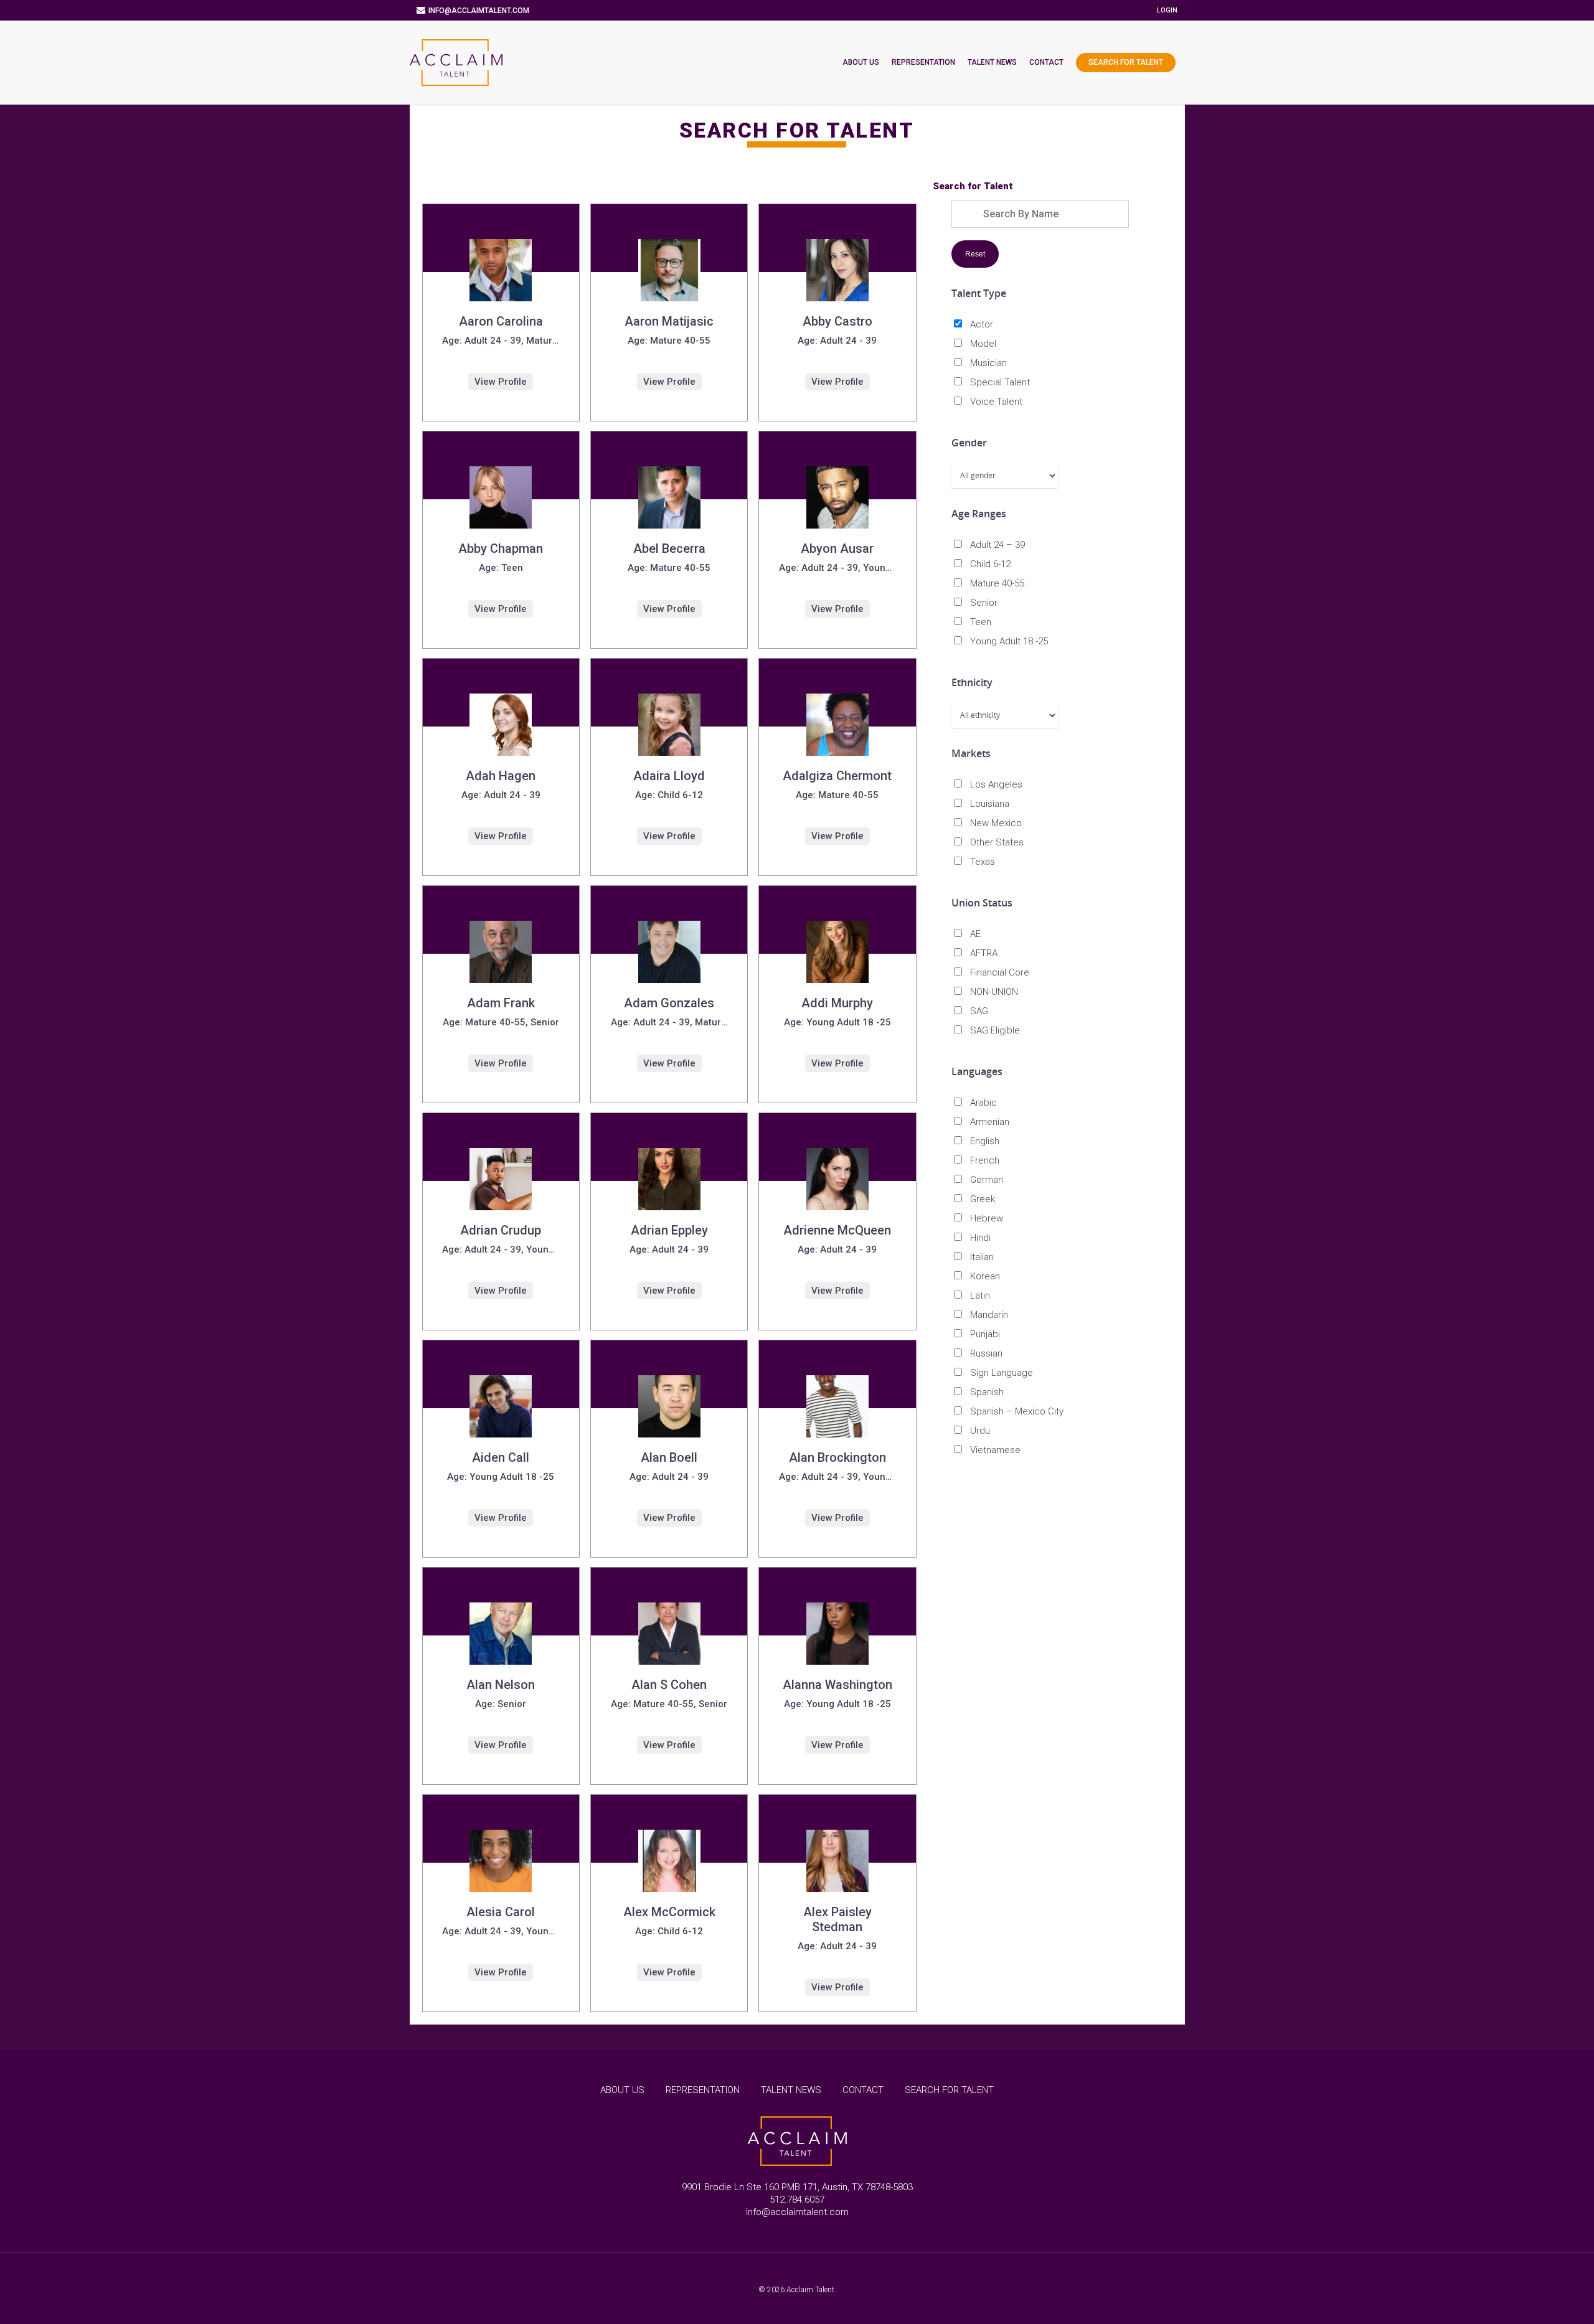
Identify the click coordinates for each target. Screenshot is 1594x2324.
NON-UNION (994, 992)
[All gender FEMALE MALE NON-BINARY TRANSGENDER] (1004, 476)
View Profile (501, 382)
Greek (983, 1199)
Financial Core (1000, 972)
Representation (923, 62)
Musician (988, 363)
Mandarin (989, 1315)
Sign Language (1002, 1373)
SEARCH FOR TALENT (949, 2090)
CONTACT (863, 2090)
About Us (861, 62)
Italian (982, 1257)
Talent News (992, 62)
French (985, 1160)
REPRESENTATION (703, 2090)
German (987, 1180)
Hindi (980, 1238)
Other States (997, 842)
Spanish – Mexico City (1017, 1411)
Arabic (983, 1103)
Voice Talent (996, 402)
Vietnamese (995, 1450)
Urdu (980, 1431)
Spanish (987, 1392)
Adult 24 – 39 (997, 545)
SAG (979, 1011)
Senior (984, 603)
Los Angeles (996, 784)
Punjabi (985, 1334)
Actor (982, 324)
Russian (986, 1353)
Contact (1046, 62)
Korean (985, 1276)
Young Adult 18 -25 (1009, 641)
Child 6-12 (990, 564)
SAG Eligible (995, 1030)
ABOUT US (622, 2090)
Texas (983, 862)
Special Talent (1000, 382)
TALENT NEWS (791, 2090)
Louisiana (990, 804)
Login (1167, 10)
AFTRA (984, 953)
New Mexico (996, 823)
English (985, 1141)
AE (975, 934)
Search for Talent (1126, 62)
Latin (980, 1296)
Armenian (990, 1122)
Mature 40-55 (997, 583)
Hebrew (987, 1218)
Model (983, 344)
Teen (981, 622)
